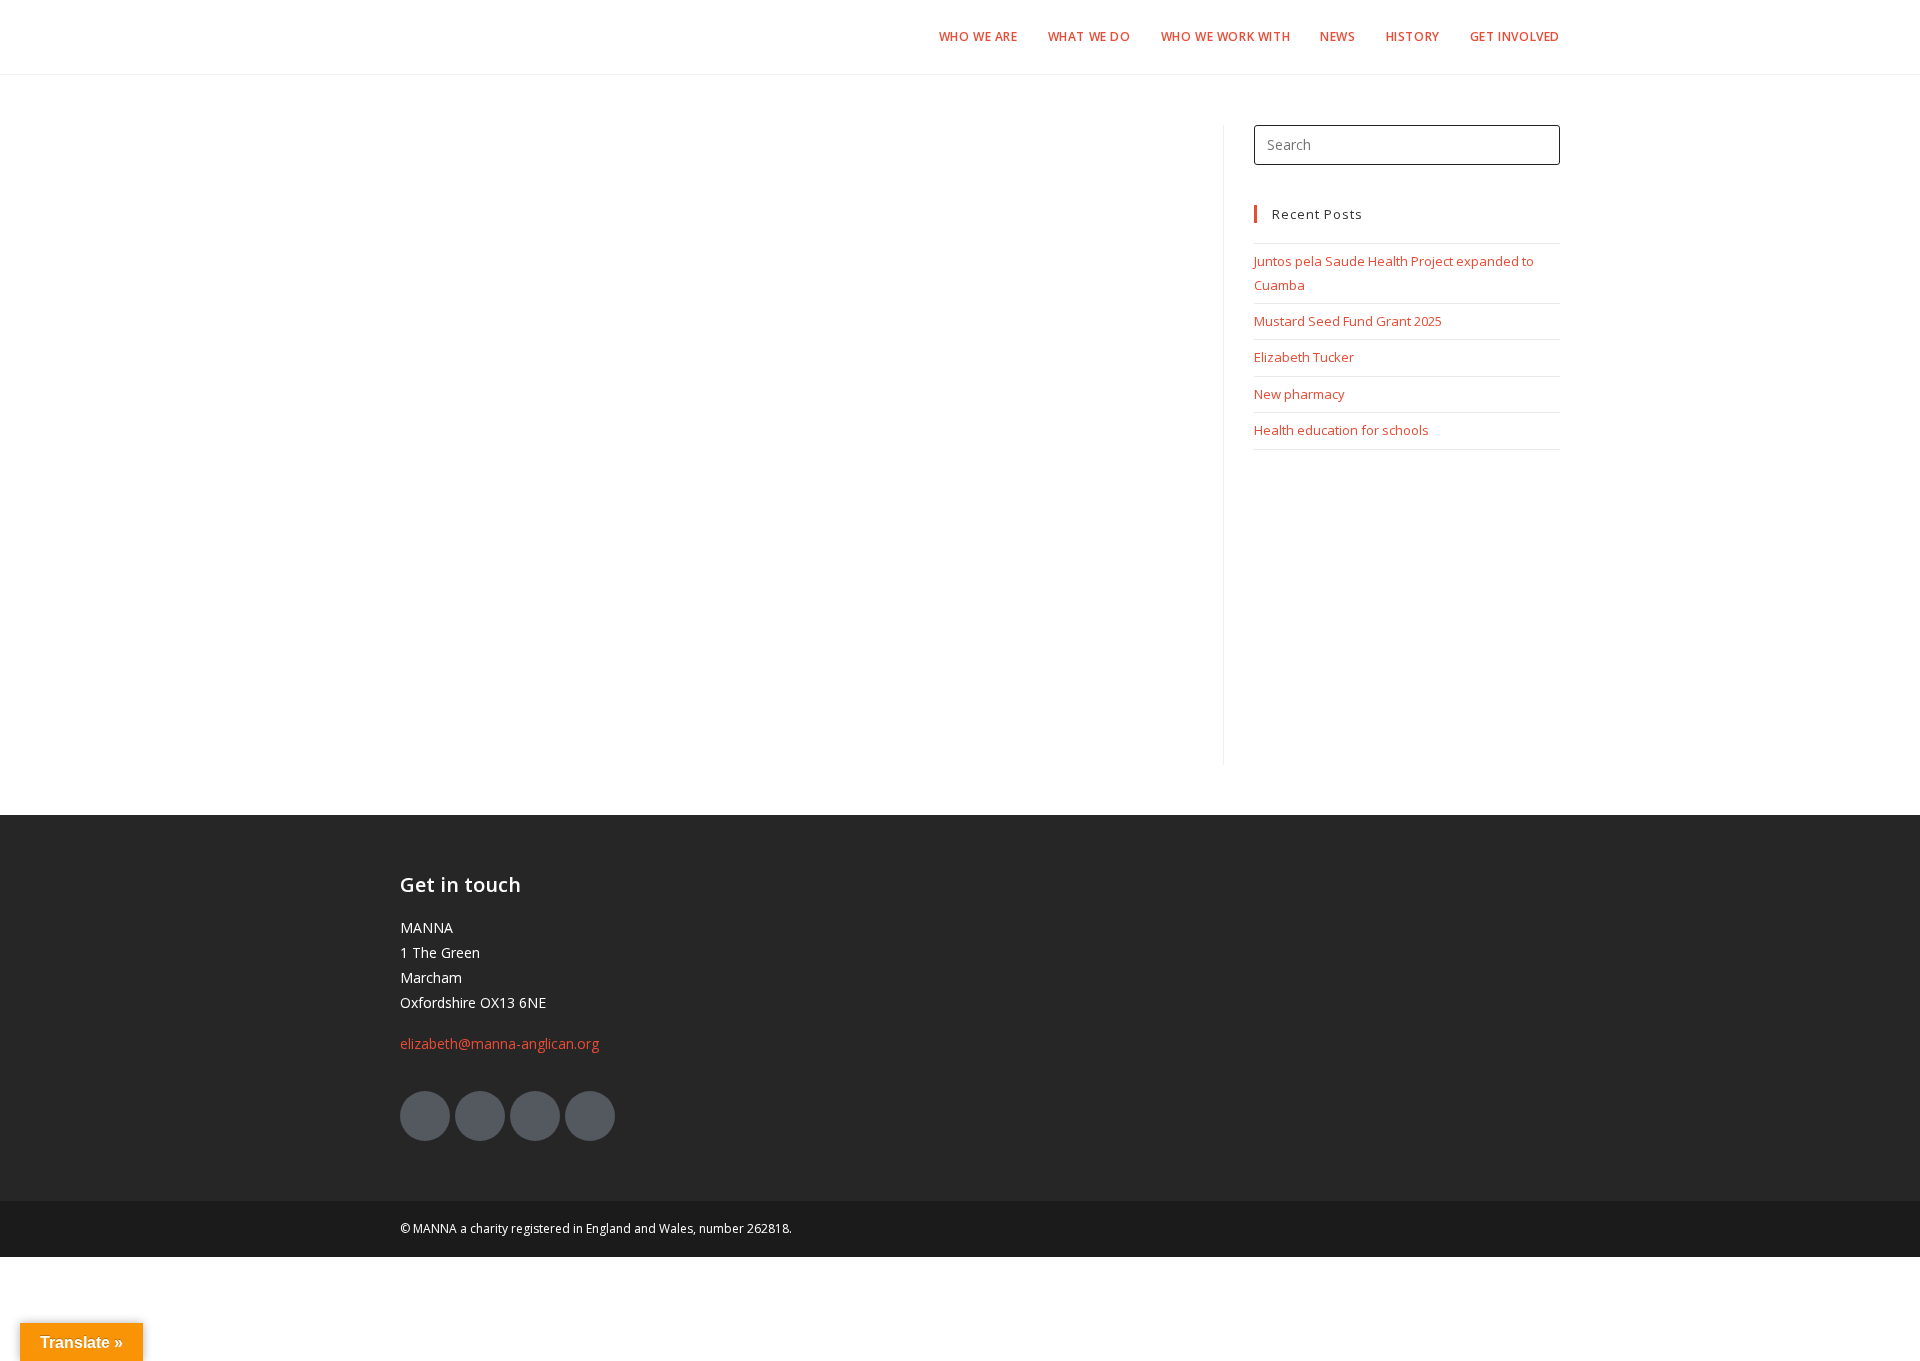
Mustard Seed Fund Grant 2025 (1348, 321)
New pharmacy (1299, 394)
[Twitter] (425, 1116)
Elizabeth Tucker (1304, 357)
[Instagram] (535, 1116)
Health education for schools (1341, 430)
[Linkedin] (590, 1116)
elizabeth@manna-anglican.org (499, 1043)
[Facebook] (480, 1116)
